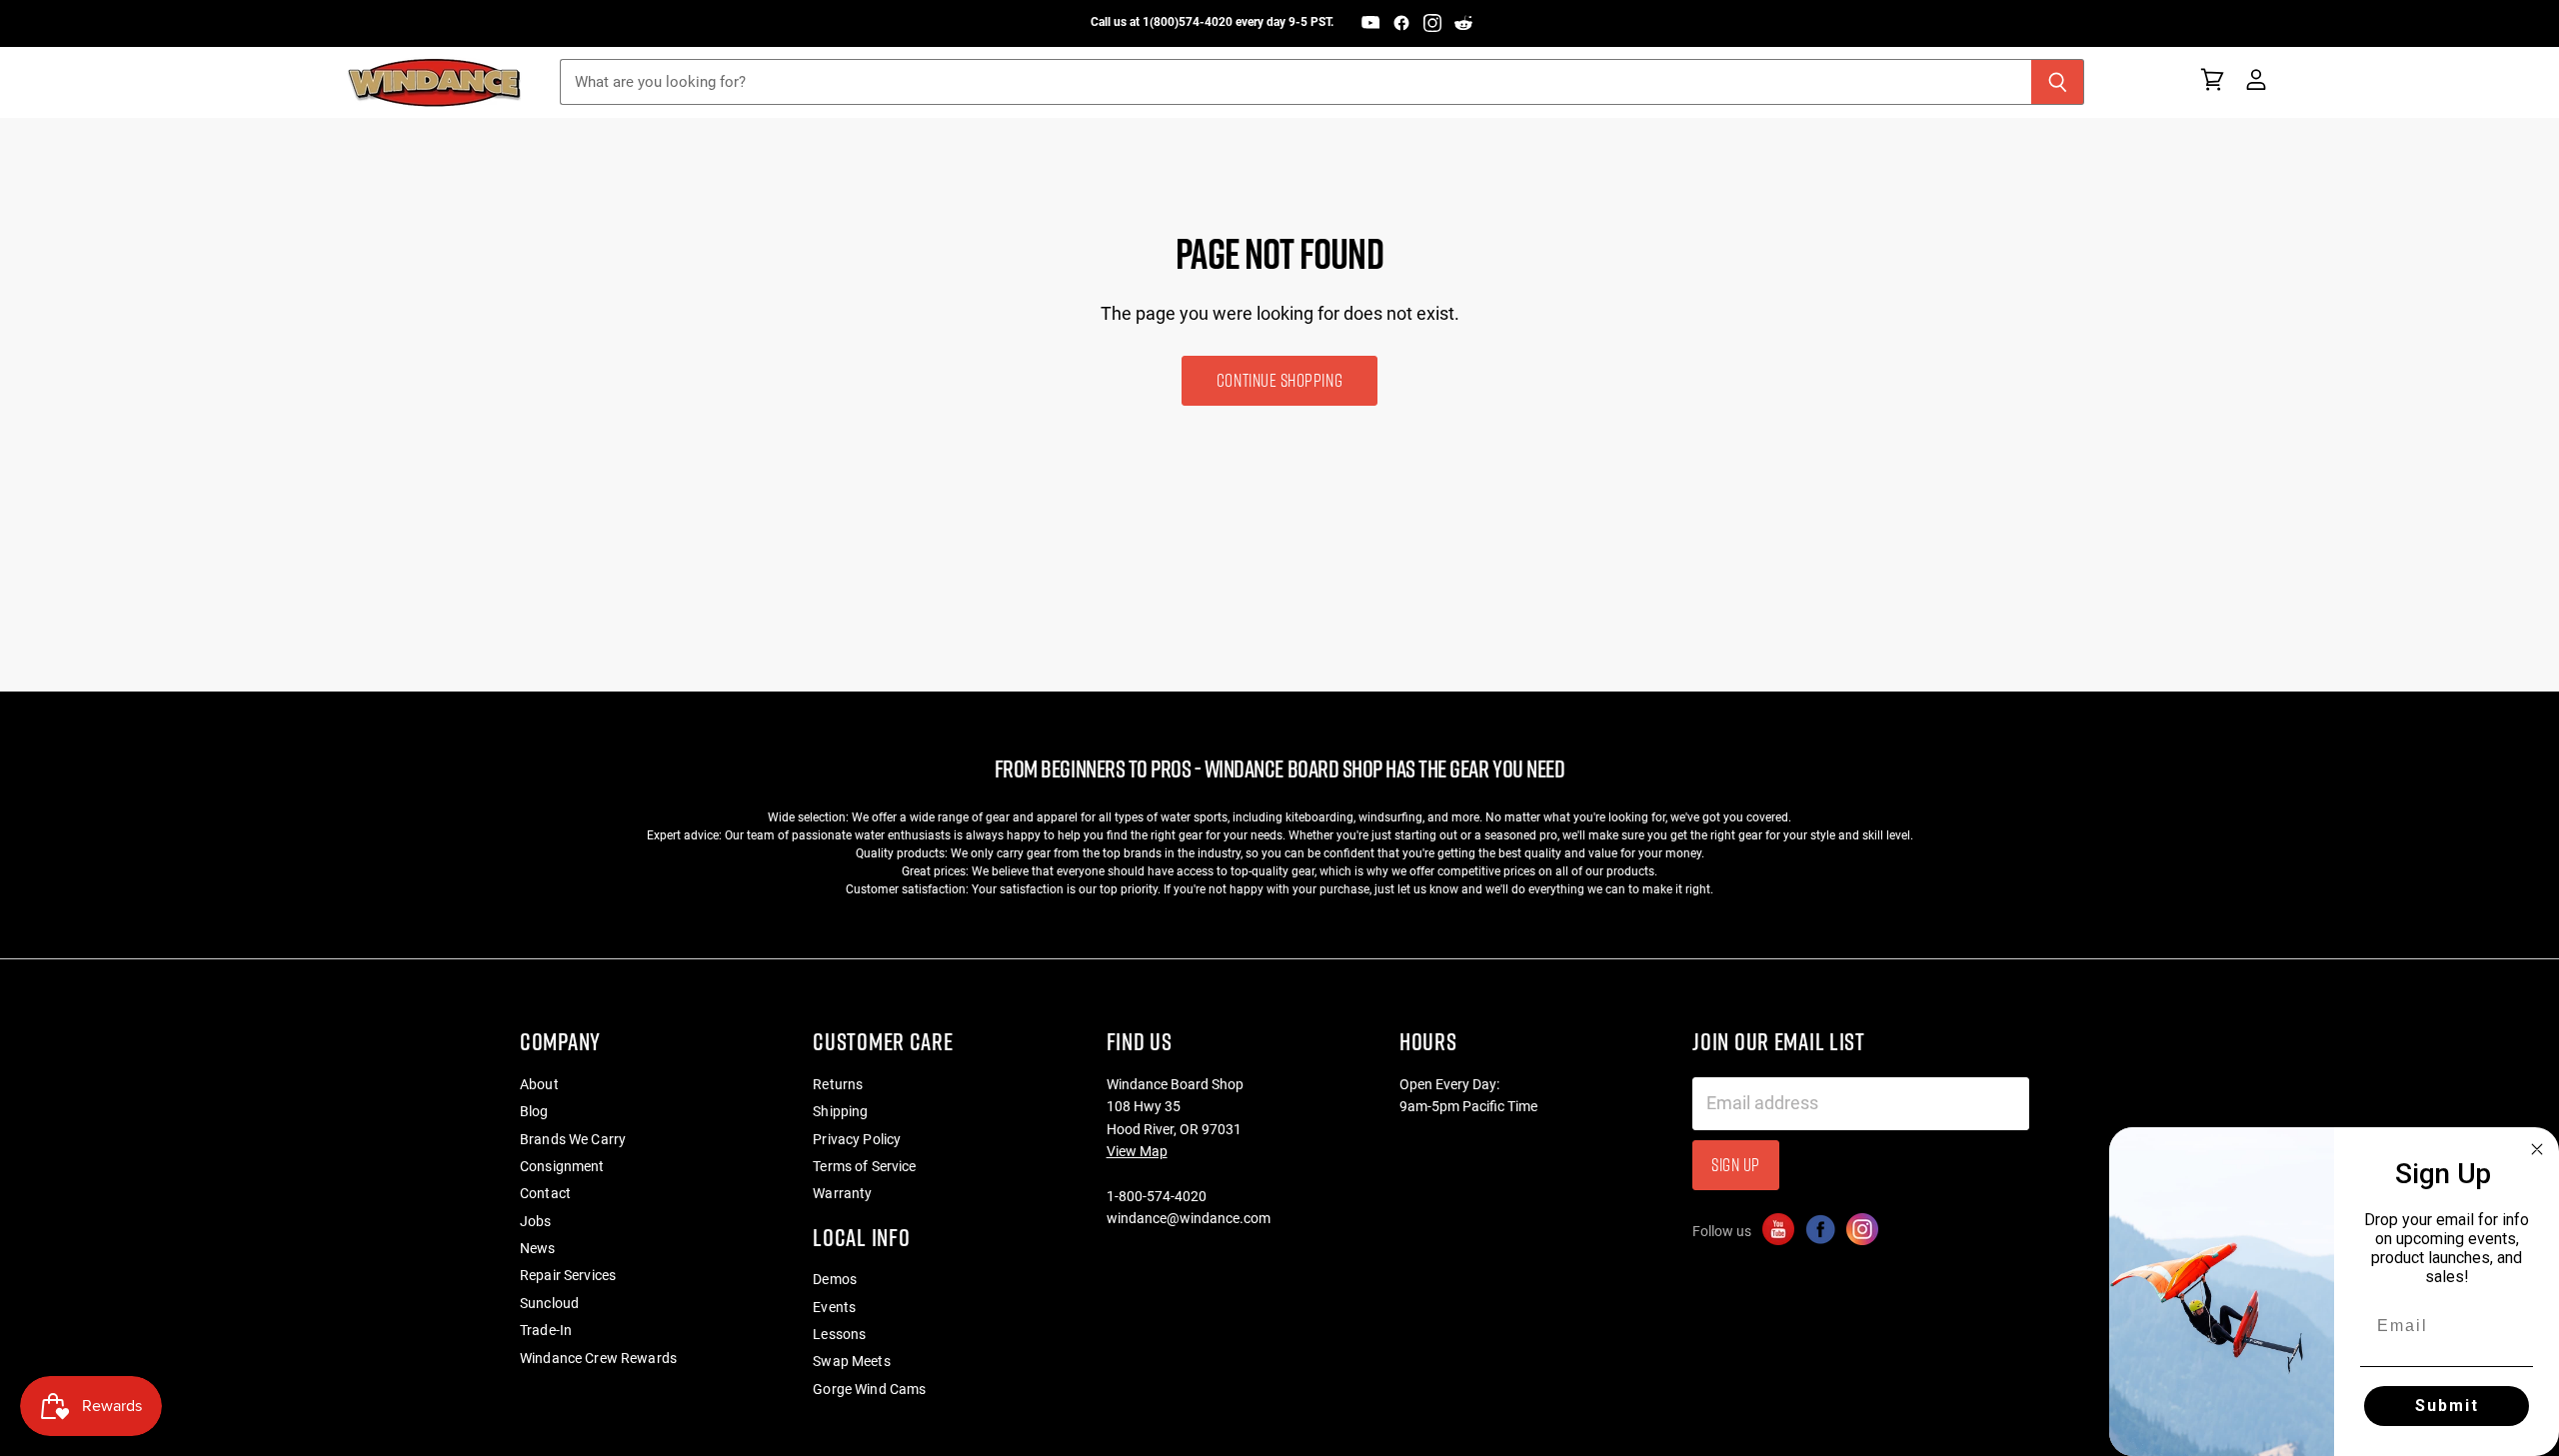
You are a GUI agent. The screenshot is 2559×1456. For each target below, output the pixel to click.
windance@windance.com (1189, 1218)
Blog (534, 1111)
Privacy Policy (857, 1139)
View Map (1137, 1151)
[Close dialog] (2537, 1149)
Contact (545, 1193)
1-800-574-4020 (1157, 1196)
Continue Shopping (1279, 380)
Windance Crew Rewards (598, 1358)
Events (834, 1307)
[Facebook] (1401, 23)
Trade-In (546, 1330)
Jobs (536, 1221)
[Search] (2058, 82)
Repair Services (568, 1275)
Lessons (839, 1334)
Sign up (1736, 1165)
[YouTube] (1370, 23)
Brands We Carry (573, 1139)
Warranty (842, 1193)
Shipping (840, 1111)
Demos (835, 1279)
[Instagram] (1432, 23)
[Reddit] (1463, 23)
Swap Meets (851, 1361)
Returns (838, 1084)
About (539, 1084)
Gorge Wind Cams (869, 1389)
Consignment (562, 1166)
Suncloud (549, 1303)
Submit (2447, 1406)
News (538, 1248)
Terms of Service (864, 1166)
